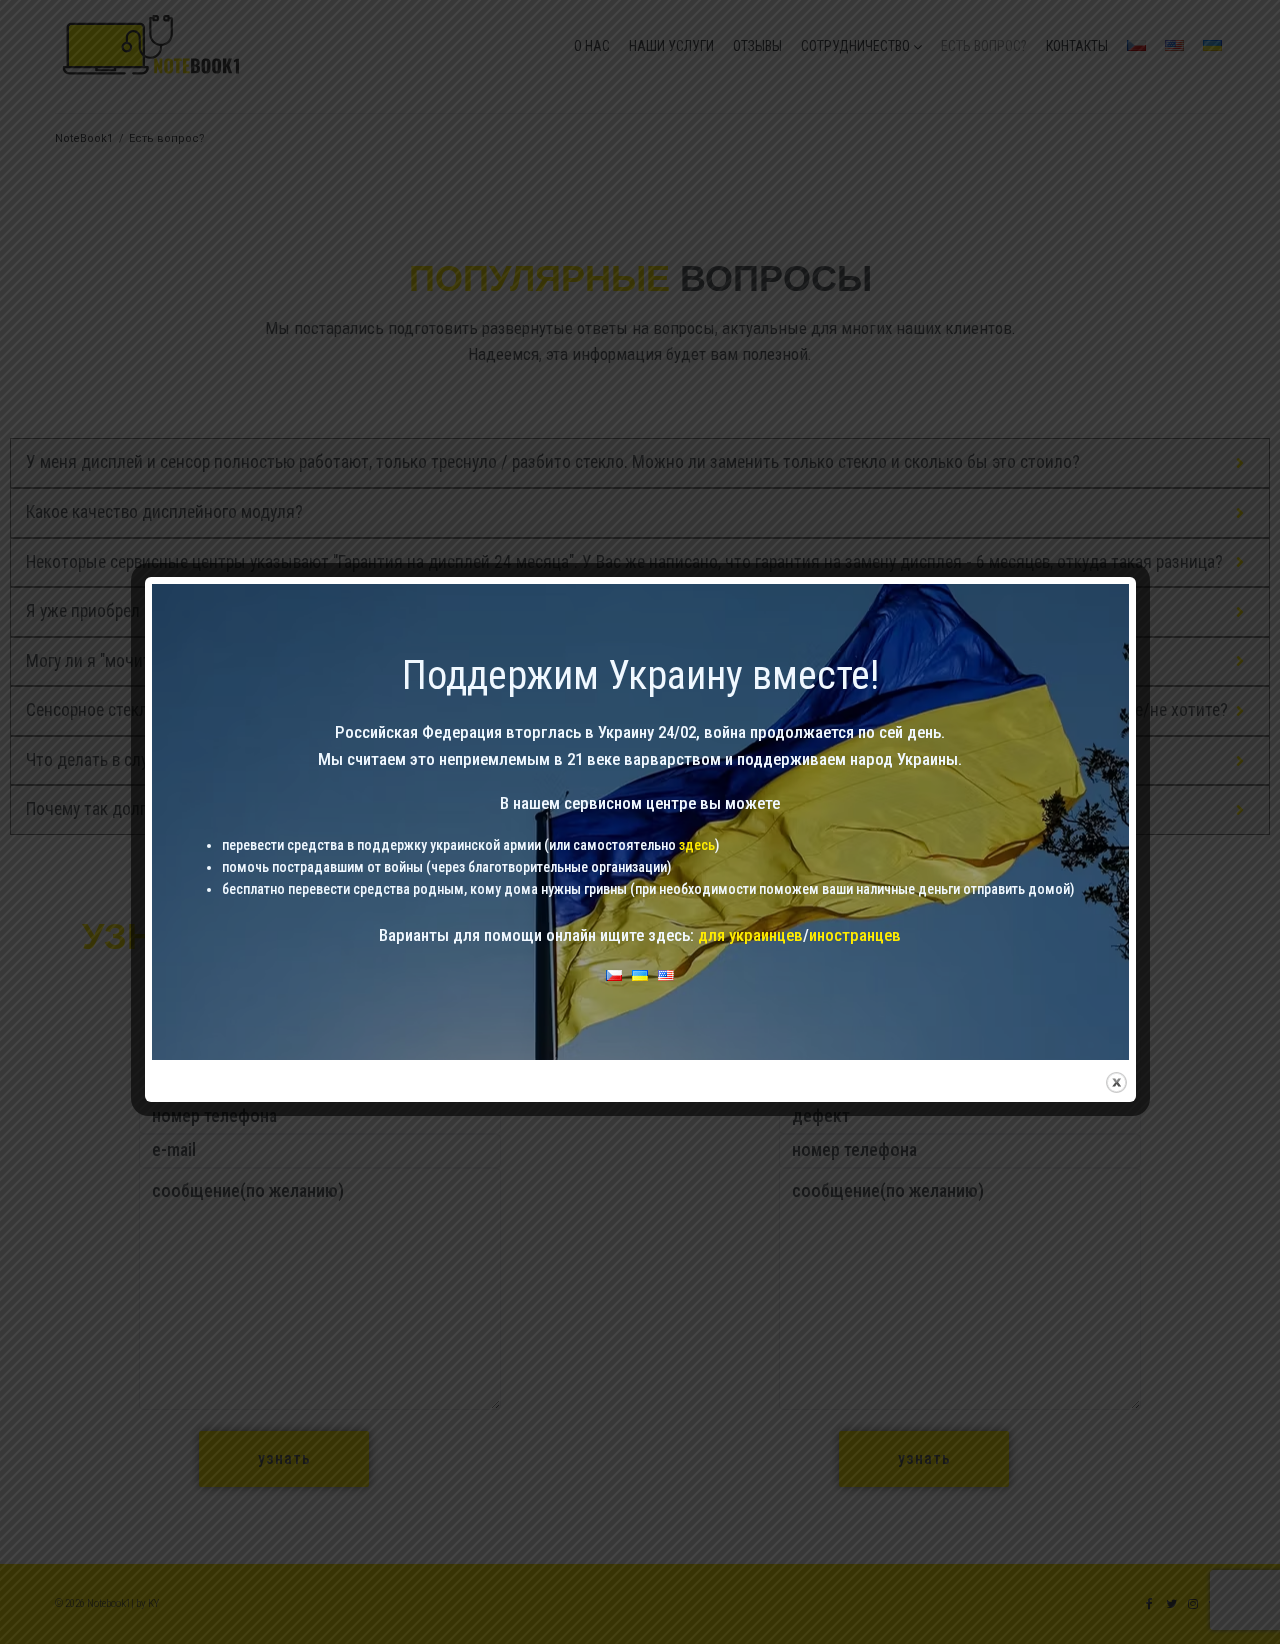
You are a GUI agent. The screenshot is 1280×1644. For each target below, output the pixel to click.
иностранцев (855, 935)
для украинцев (750, 935)
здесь (697, 845)
